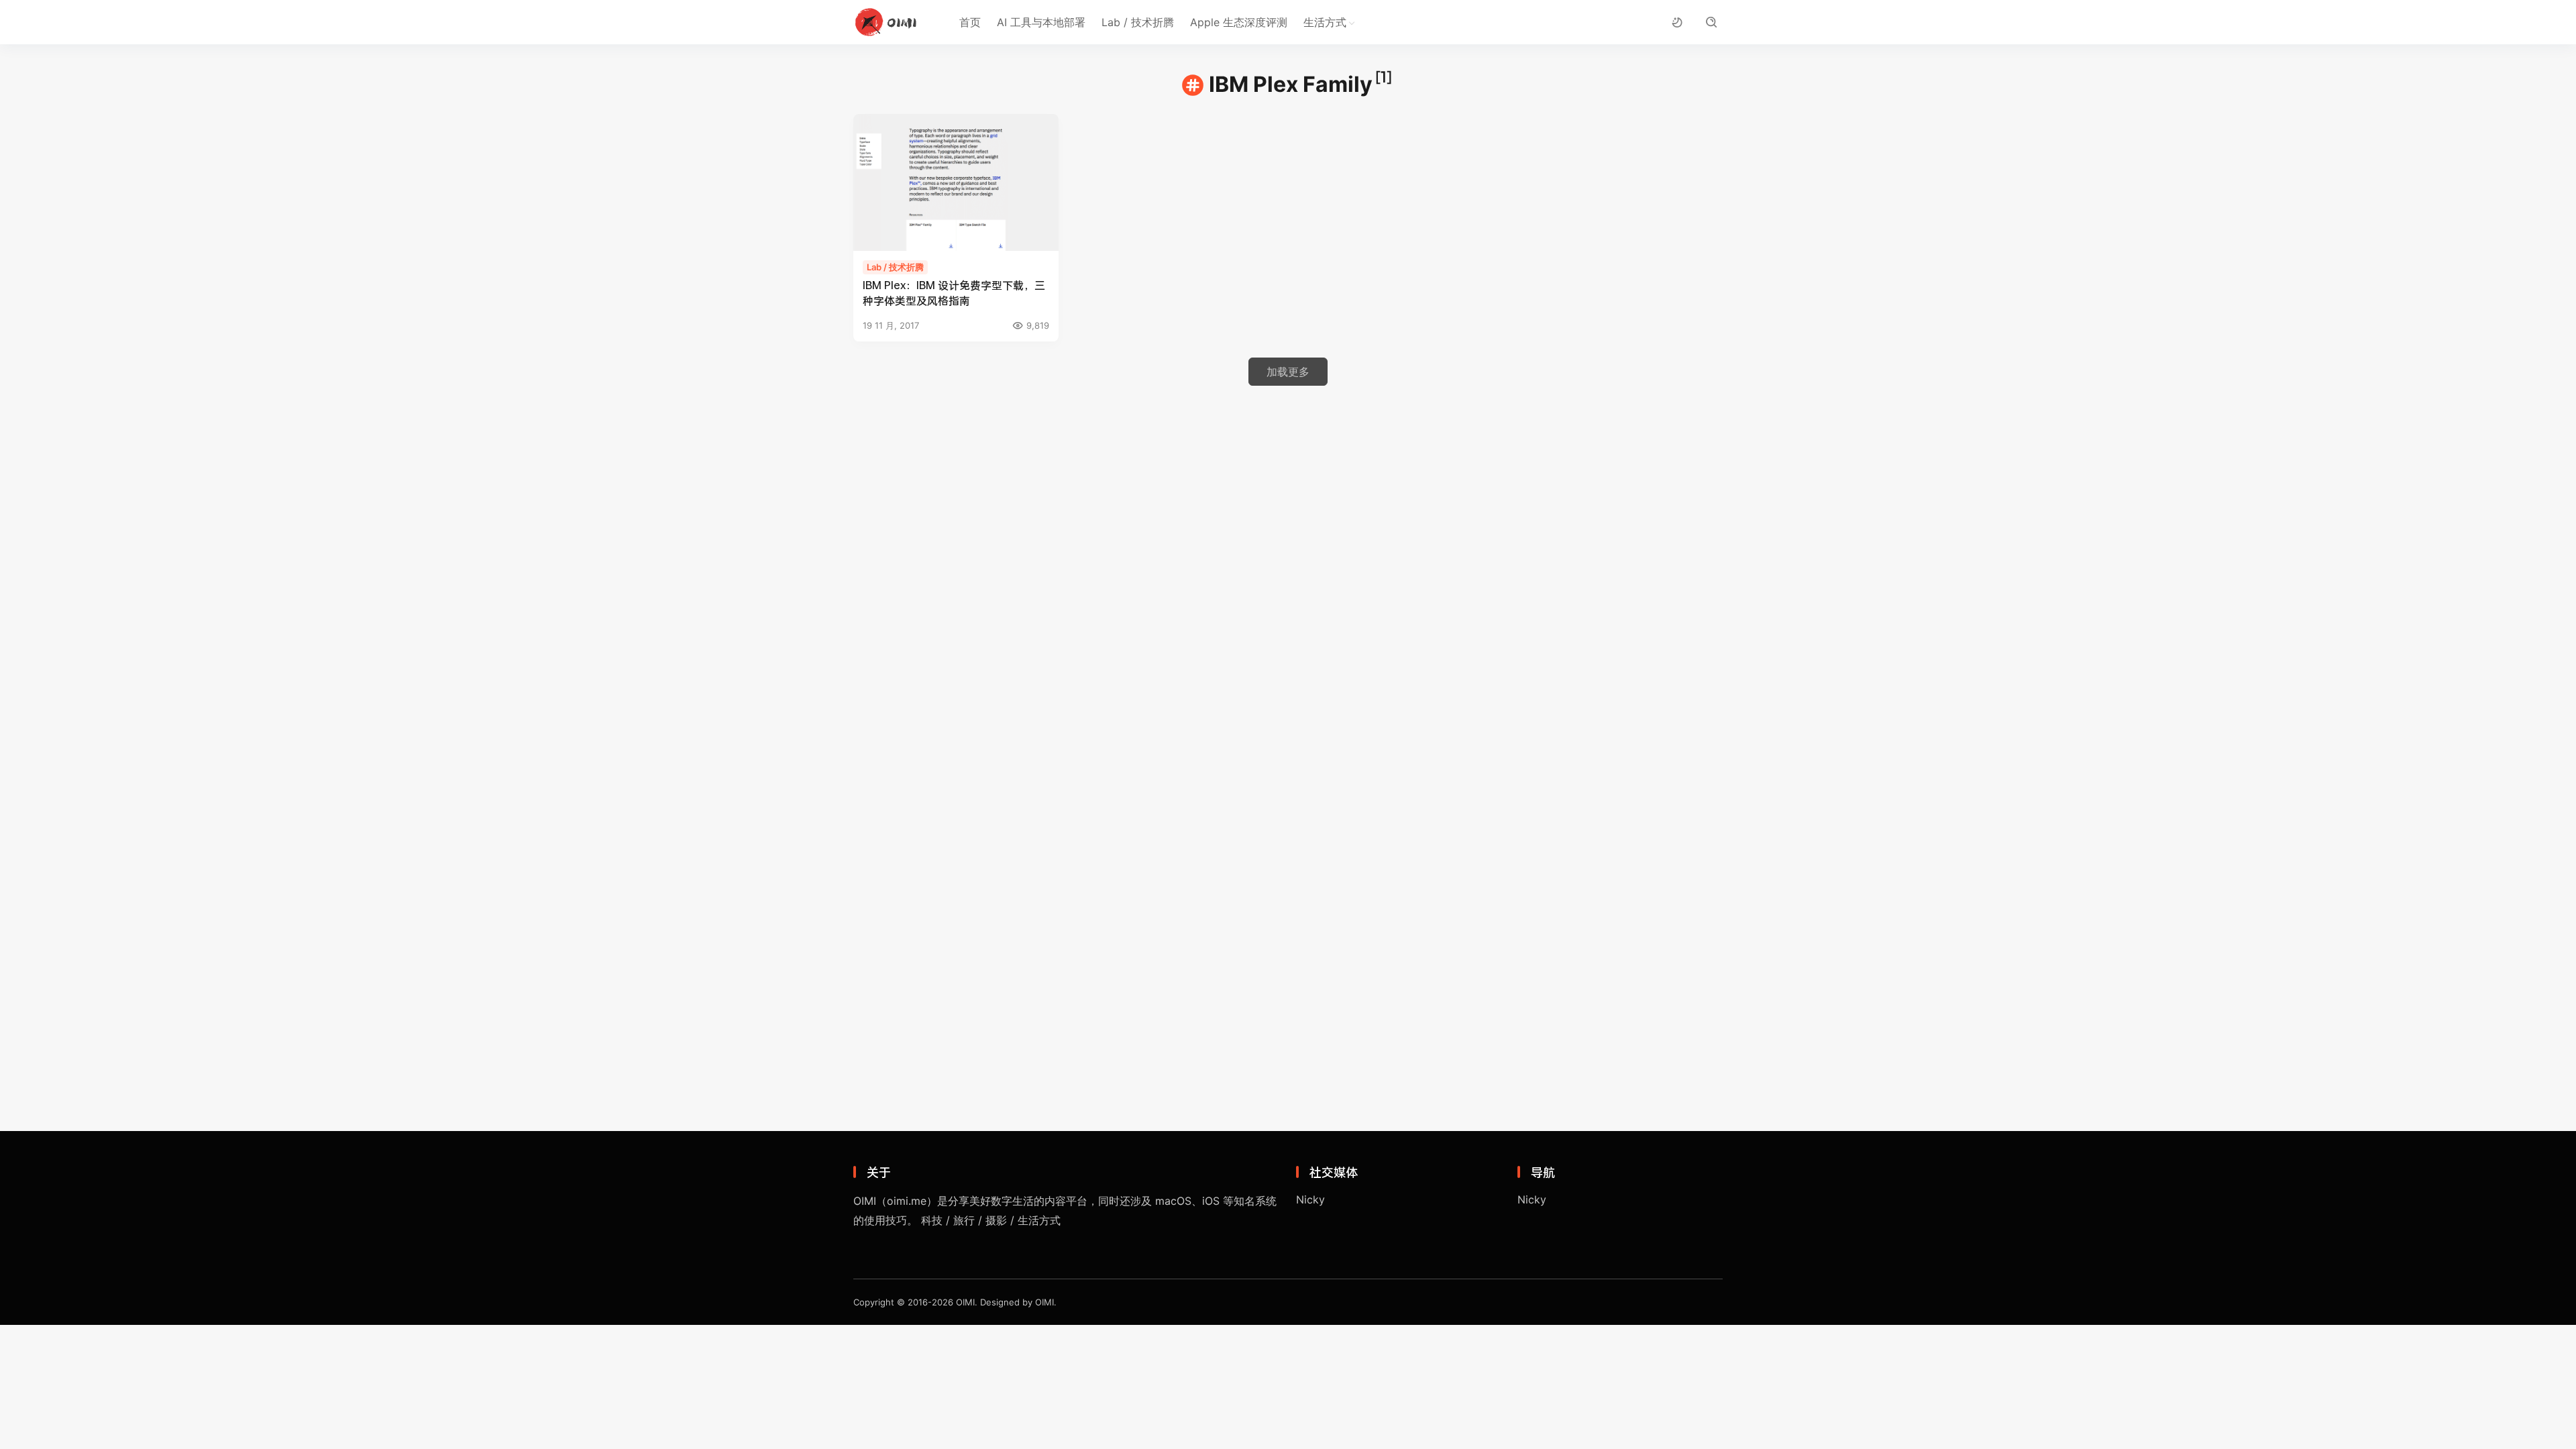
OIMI (965, 1302)
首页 (970, 22)
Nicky (1310, 1199)
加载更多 (1288, 372)
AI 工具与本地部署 (1041, 22)
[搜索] (1711, 22)
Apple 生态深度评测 (1239, 22)
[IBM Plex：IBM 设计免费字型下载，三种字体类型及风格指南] (956, 182)
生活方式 (1325, 22)
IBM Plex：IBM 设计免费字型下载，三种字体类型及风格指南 (954, 292)
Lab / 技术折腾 (1138, 22)
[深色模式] (1677, 22)
